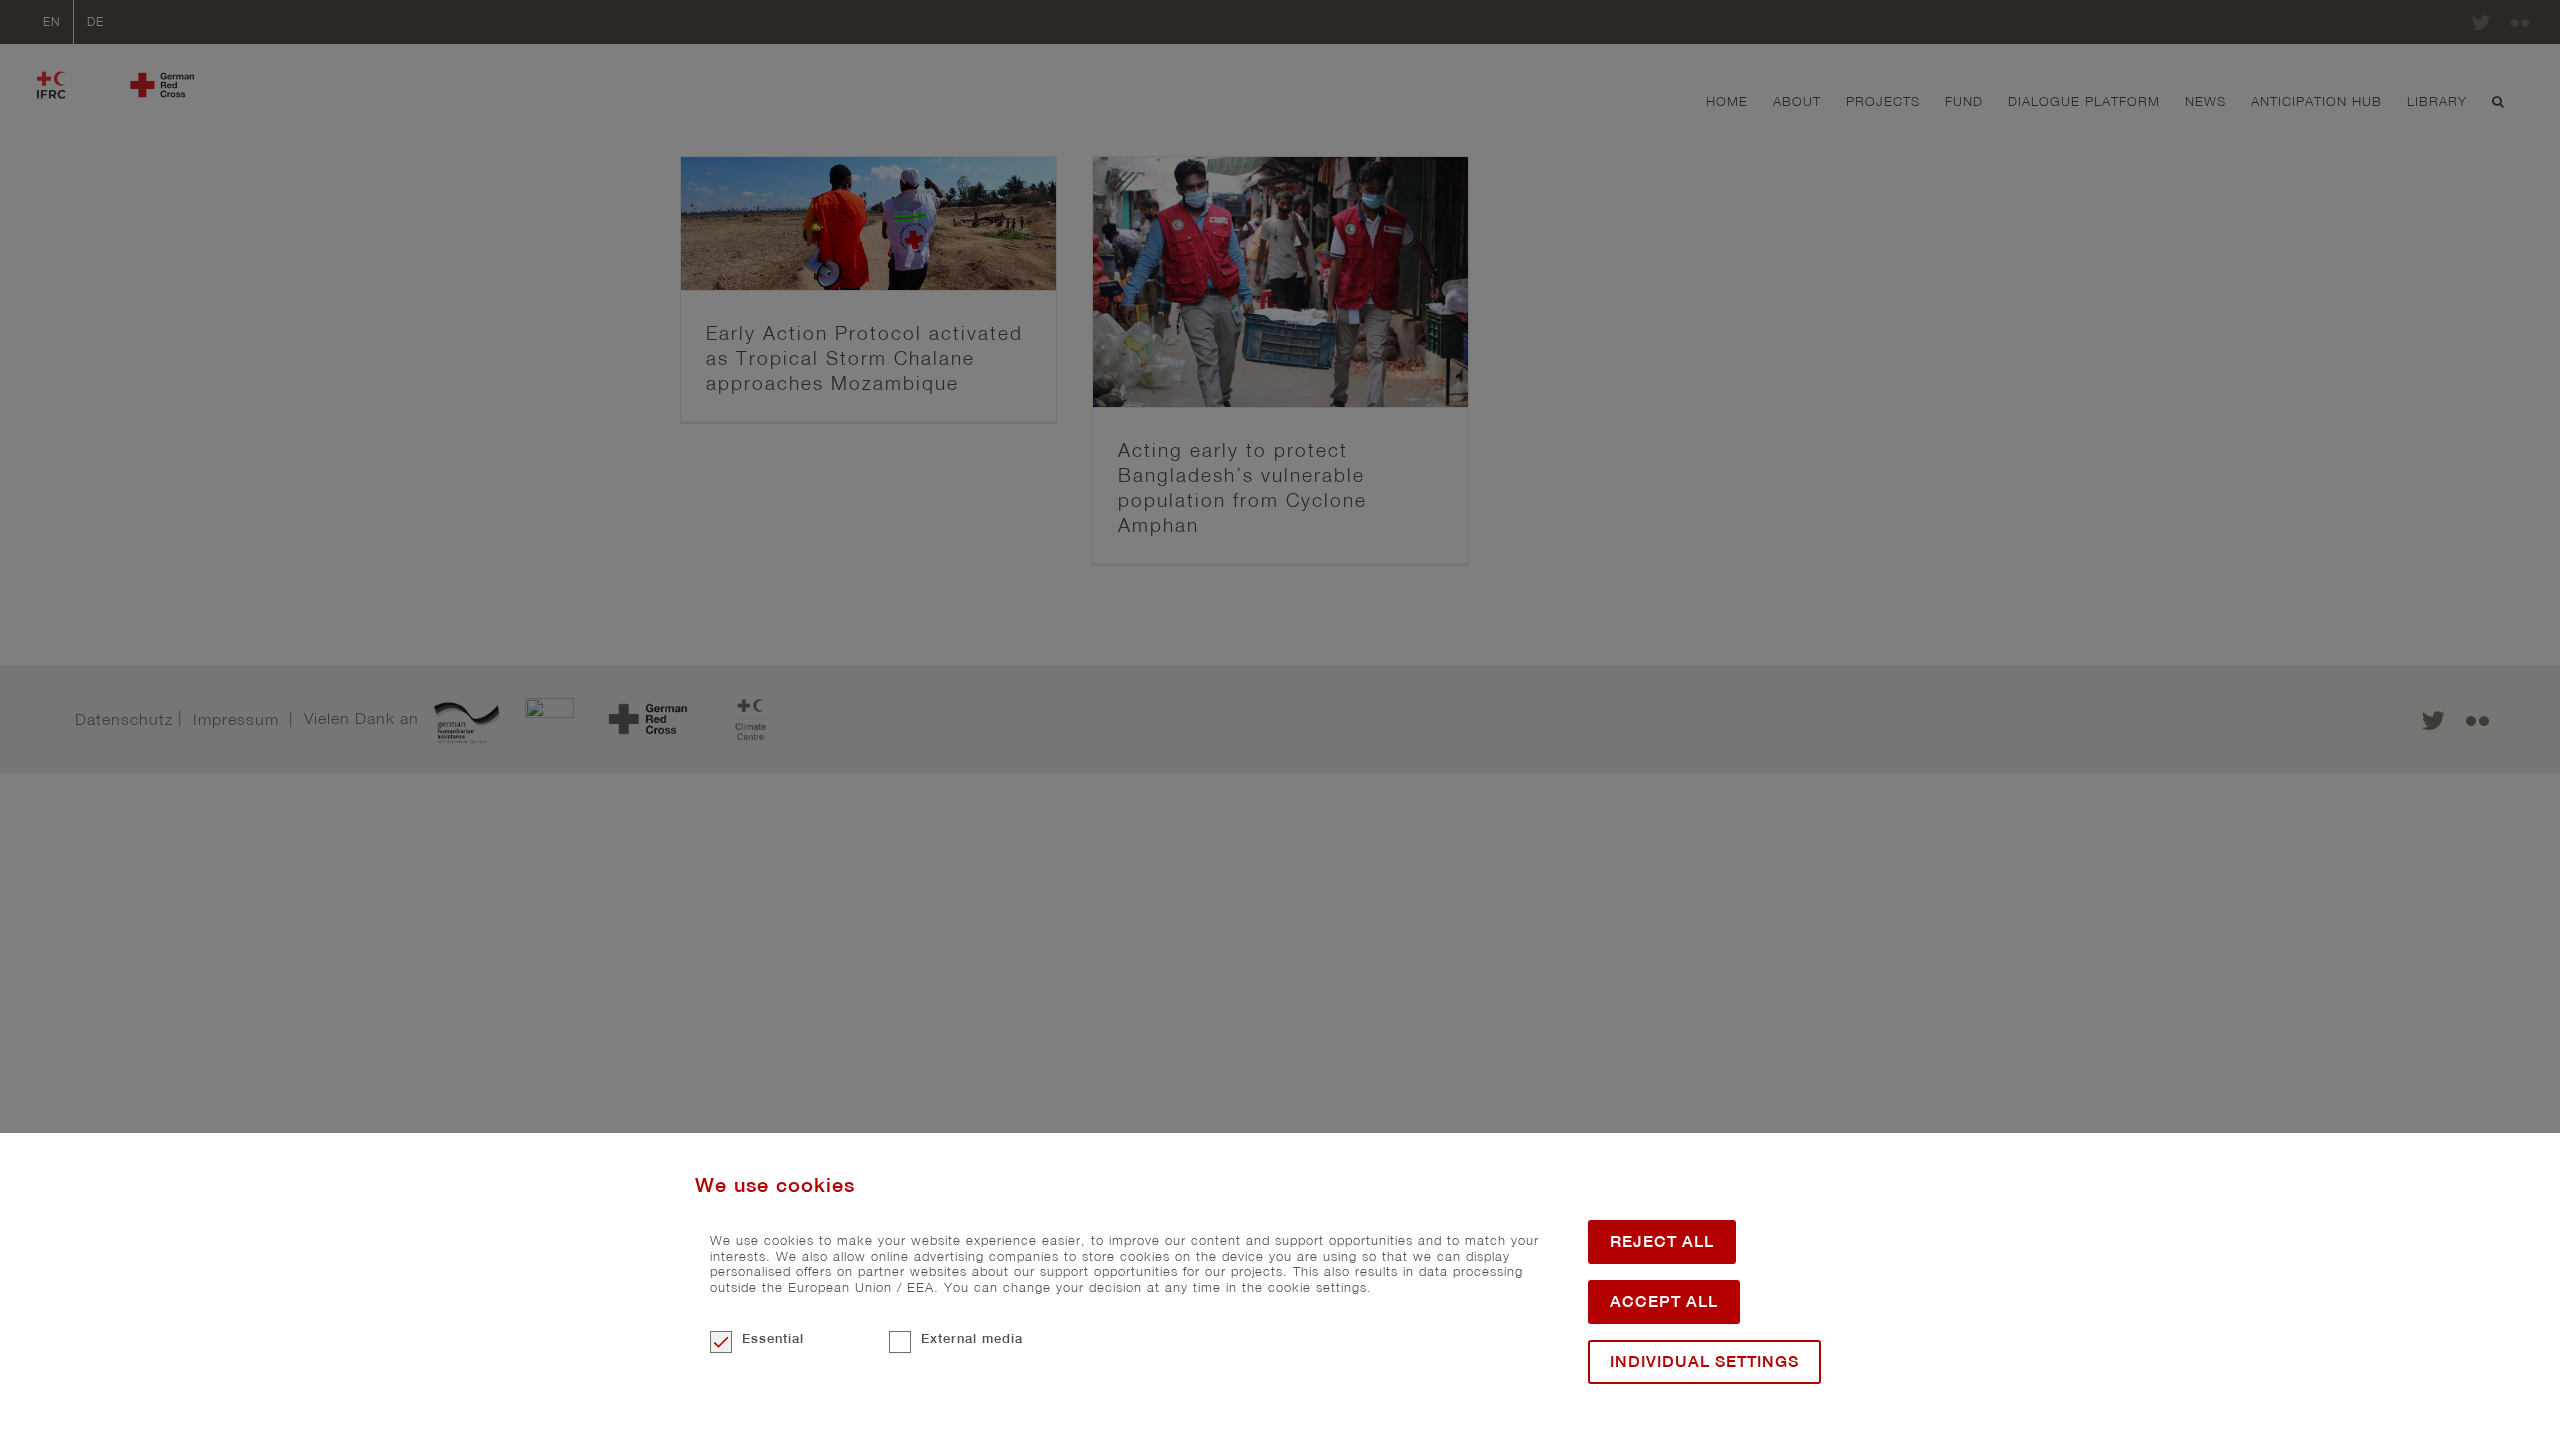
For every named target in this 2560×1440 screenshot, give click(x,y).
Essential (773, 1338)
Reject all (1662, 1241)
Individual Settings (1704, 1361)
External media (972, 1338)
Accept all (1664, 1301)
